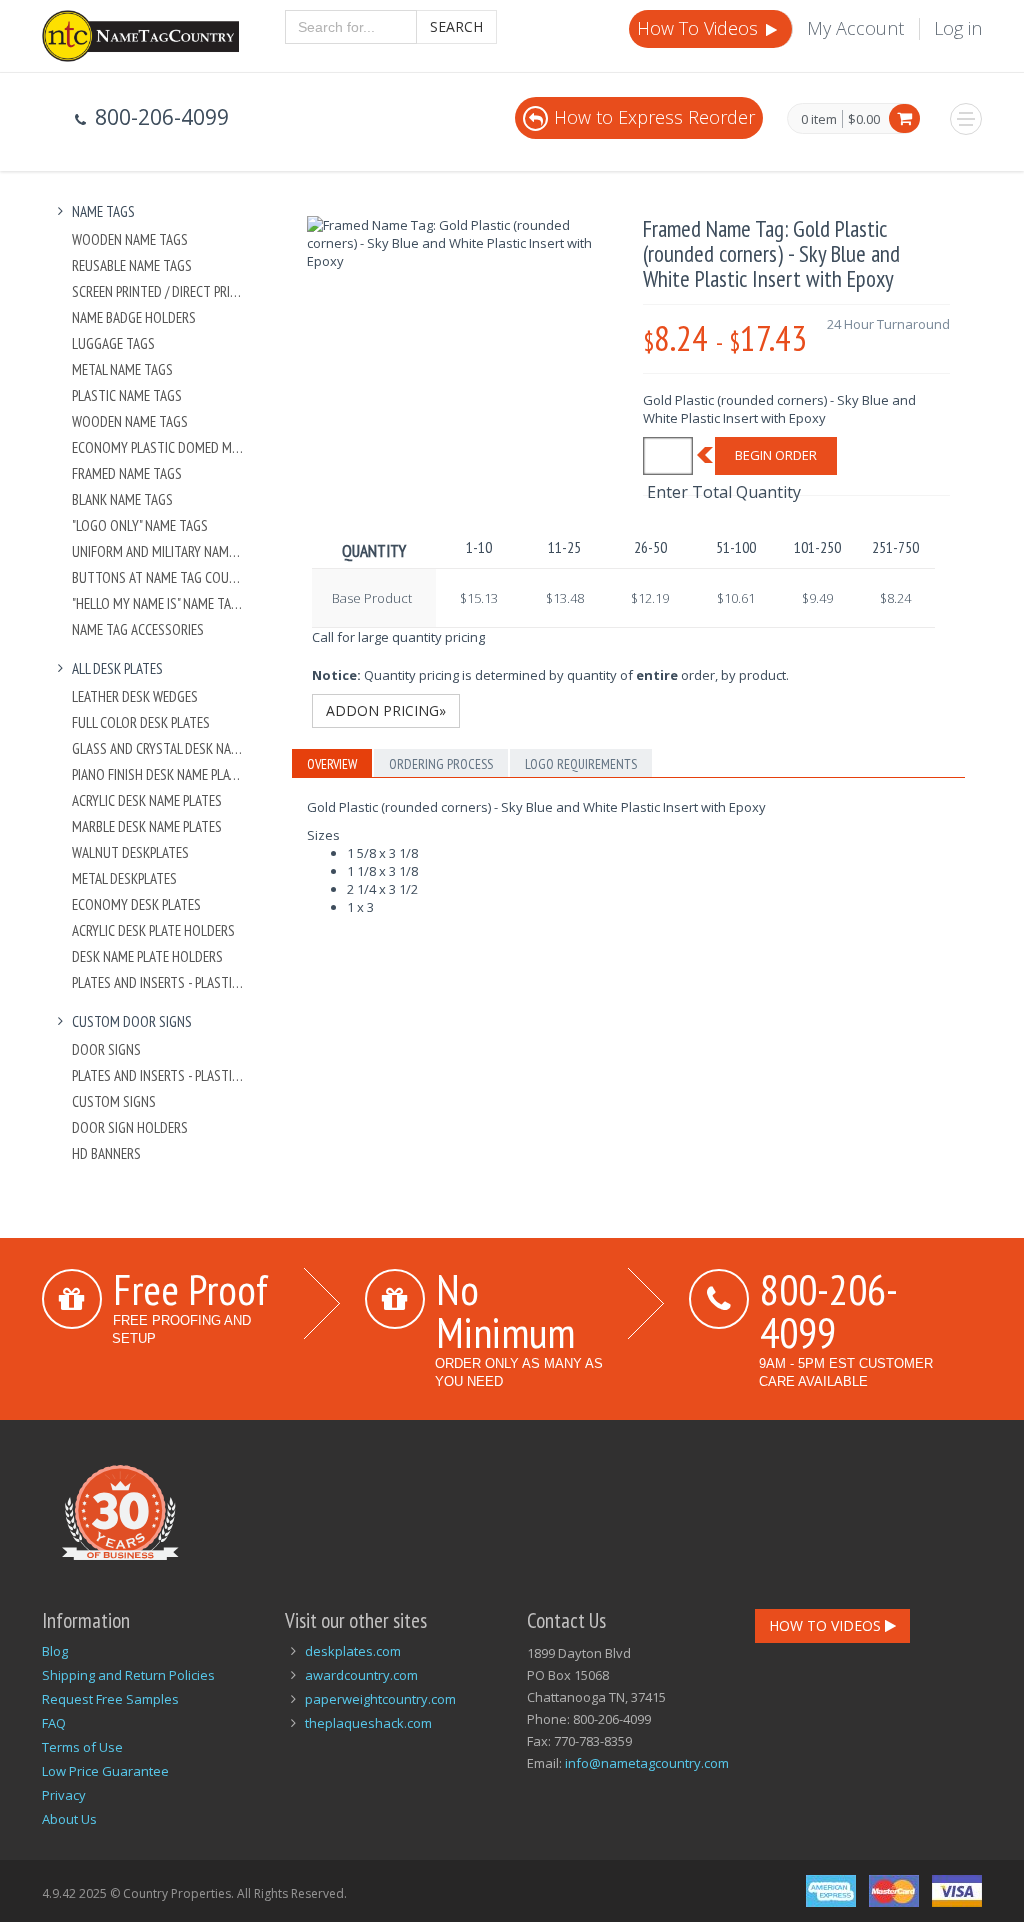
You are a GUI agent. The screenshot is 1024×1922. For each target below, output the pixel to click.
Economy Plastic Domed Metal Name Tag (158, 447)
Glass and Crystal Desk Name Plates (158, 748)
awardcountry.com (361, 1675)
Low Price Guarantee (105, 1771)
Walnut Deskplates (130, 852)
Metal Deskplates (124, 878)
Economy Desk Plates (136, 904)
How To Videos (700, 28)
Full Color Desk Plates (141, 722)
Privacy (64, 1795)
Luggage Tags (113, 343)
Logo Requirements (581, 764)
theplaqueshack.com (368, 1723)
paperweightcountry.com (380, 1699)
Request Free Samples (110, 1699)
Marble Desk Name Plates (147, 826)
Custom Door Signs (132, 1021)
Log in (958, 28)
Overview (332, 764)
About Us (69, 1819)
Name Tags (103, 211)
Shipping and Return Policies (128, 1675)
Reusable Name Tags (132, 265)
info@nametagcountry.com (647, 1763)
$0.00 (864, 119)
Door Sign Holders (130, 1127)
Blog (55, 1651)
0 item (819, 120)
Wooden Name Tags (130, 239)
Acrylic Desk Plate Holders (153, 930)
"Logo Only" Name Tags (140, 525)
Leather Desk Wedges (135, 696)
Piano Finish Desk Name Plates (158, 774)
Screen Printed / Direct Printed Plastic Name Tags (158, 291)
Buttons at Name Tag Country (158, 577)
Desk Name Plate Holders (147, 956)
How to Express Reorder (654, 117)
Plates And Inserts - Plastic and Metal (158, 982)
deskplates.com (353, 1651)
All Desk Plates (117, 668)
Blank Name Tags (122, 499)
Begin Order (776, 455)
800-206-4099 (829, 1310)
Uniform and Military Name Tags (158, 551)
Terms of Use (82, 1747)
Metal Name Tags (122, 369)
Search (456, 26)
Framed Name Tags (127, 473)
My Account (855, 28)
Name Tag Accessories (138, 629)
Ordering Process (441, 764)
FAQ (54, 1723)
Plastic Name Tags (127, 395)
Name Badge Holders (134, 317)
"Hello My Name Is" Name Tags (158, 603)
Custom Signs (114, 1101)
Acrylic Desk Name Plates (147, 800)
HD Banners (106, 1153)
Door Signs (106, 1049)
